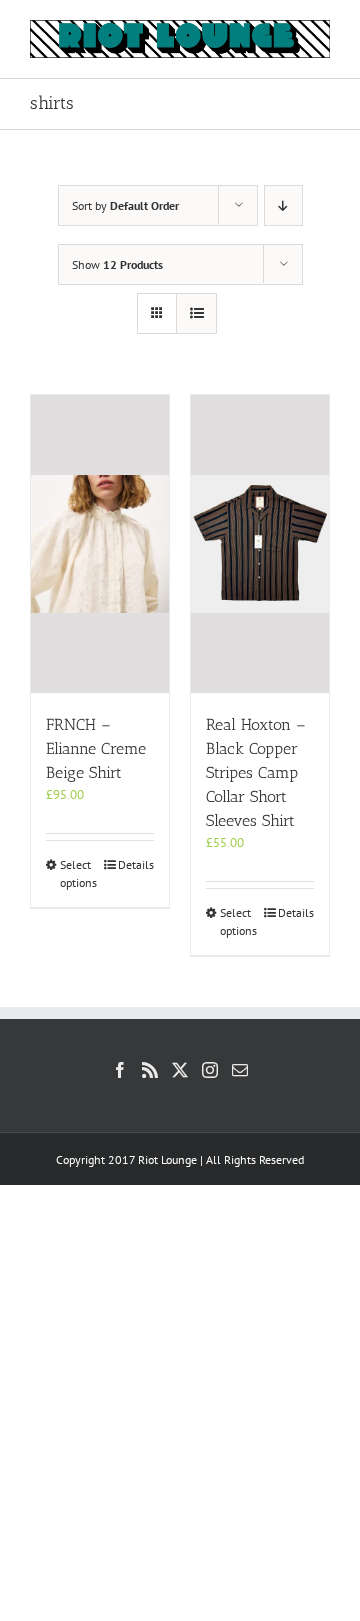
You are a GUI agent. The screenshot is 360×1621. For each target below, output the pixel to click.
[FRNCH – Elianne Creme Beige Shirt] (100, 544)
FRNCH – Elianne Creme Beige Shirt (96, 748)
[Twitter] (180, 1070)
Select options (78, 873)
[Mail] (240, 1070)
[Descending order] (283, 205)
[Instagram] (210, 1070)
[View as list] (196, 313)
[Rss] (150, 1070)
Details (136, 864)
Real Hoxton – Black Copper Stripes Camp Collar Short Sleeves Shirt (256, 772)
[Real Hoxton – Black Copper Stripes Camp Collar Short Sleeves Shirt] (260, 544)
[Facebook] (120, 1070)
